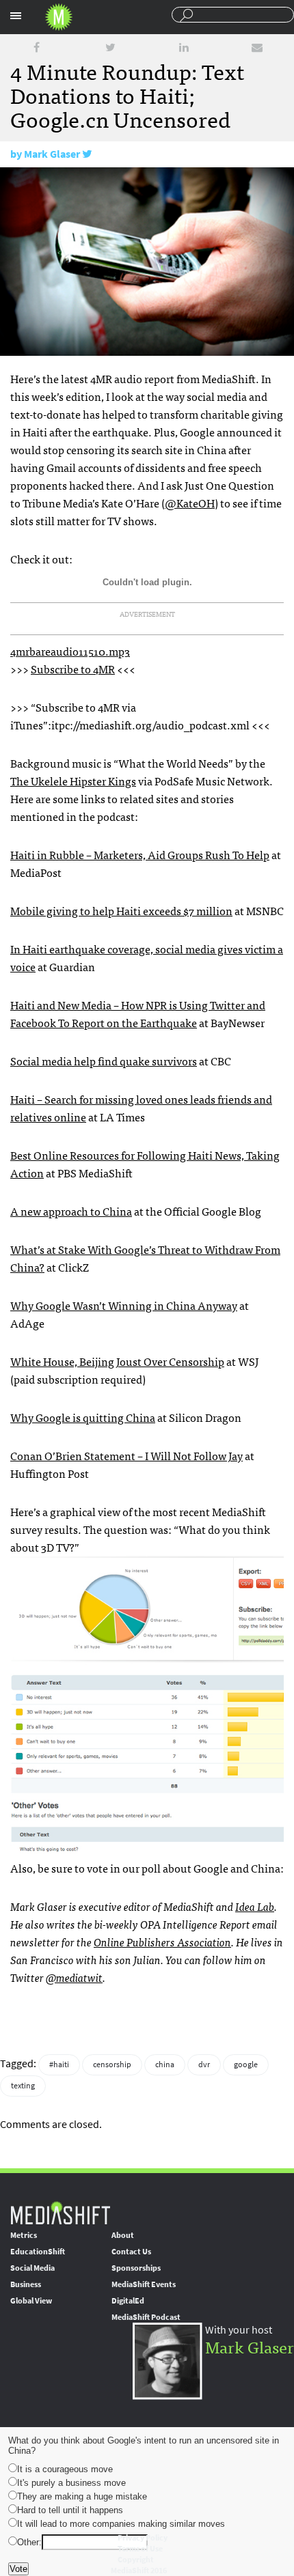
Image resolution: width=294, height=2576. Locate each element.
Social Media (32, 2268)
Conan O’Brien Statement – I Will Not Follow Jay (126, 1455)
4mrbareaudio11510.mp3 (70, 651)
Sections (16, 16)
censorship (112, 2064)
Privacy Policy (143, 2538)
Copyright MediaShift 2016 (139, 2565)
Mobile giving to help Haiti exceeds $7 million (121, 910)
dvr (204, 2064)
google (246, 2064)
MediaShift (60, 2212)
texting (23, 2086)
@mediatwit (74, 1977)
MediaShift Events (144, 2284)
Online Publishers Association (162, 1942)
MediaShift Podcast (146, 2317)
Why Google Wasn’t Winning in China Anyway (124, 1305)
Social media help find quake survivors (104, 1061)
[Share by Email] (257, 47)
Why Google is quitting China (83, 1417)
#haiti (59, 2064)
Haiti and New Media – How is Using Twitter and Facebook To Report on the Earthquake (138, 1013)
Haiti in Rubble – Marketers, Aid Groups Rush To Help (140, 854)
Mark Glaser (52, 154)
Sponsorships (136, 2268)
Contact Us (131, 2252)
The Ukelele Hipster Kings (73, 781)
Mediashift (59, 17)
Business (26, 2284)
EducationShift (38, 2252)
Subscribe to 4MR (73, 669)
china (165, 2064)
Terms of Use (140, 2549)
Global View (31, 2301)
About (123, 2235)
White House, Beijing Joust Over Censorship (117, 1361)
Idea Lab (255, 1906)
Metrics (24, 2235)
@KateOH (190, 503)
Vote (18, 2569)
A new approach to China (71, 1211)
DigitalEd (128, 2301)
